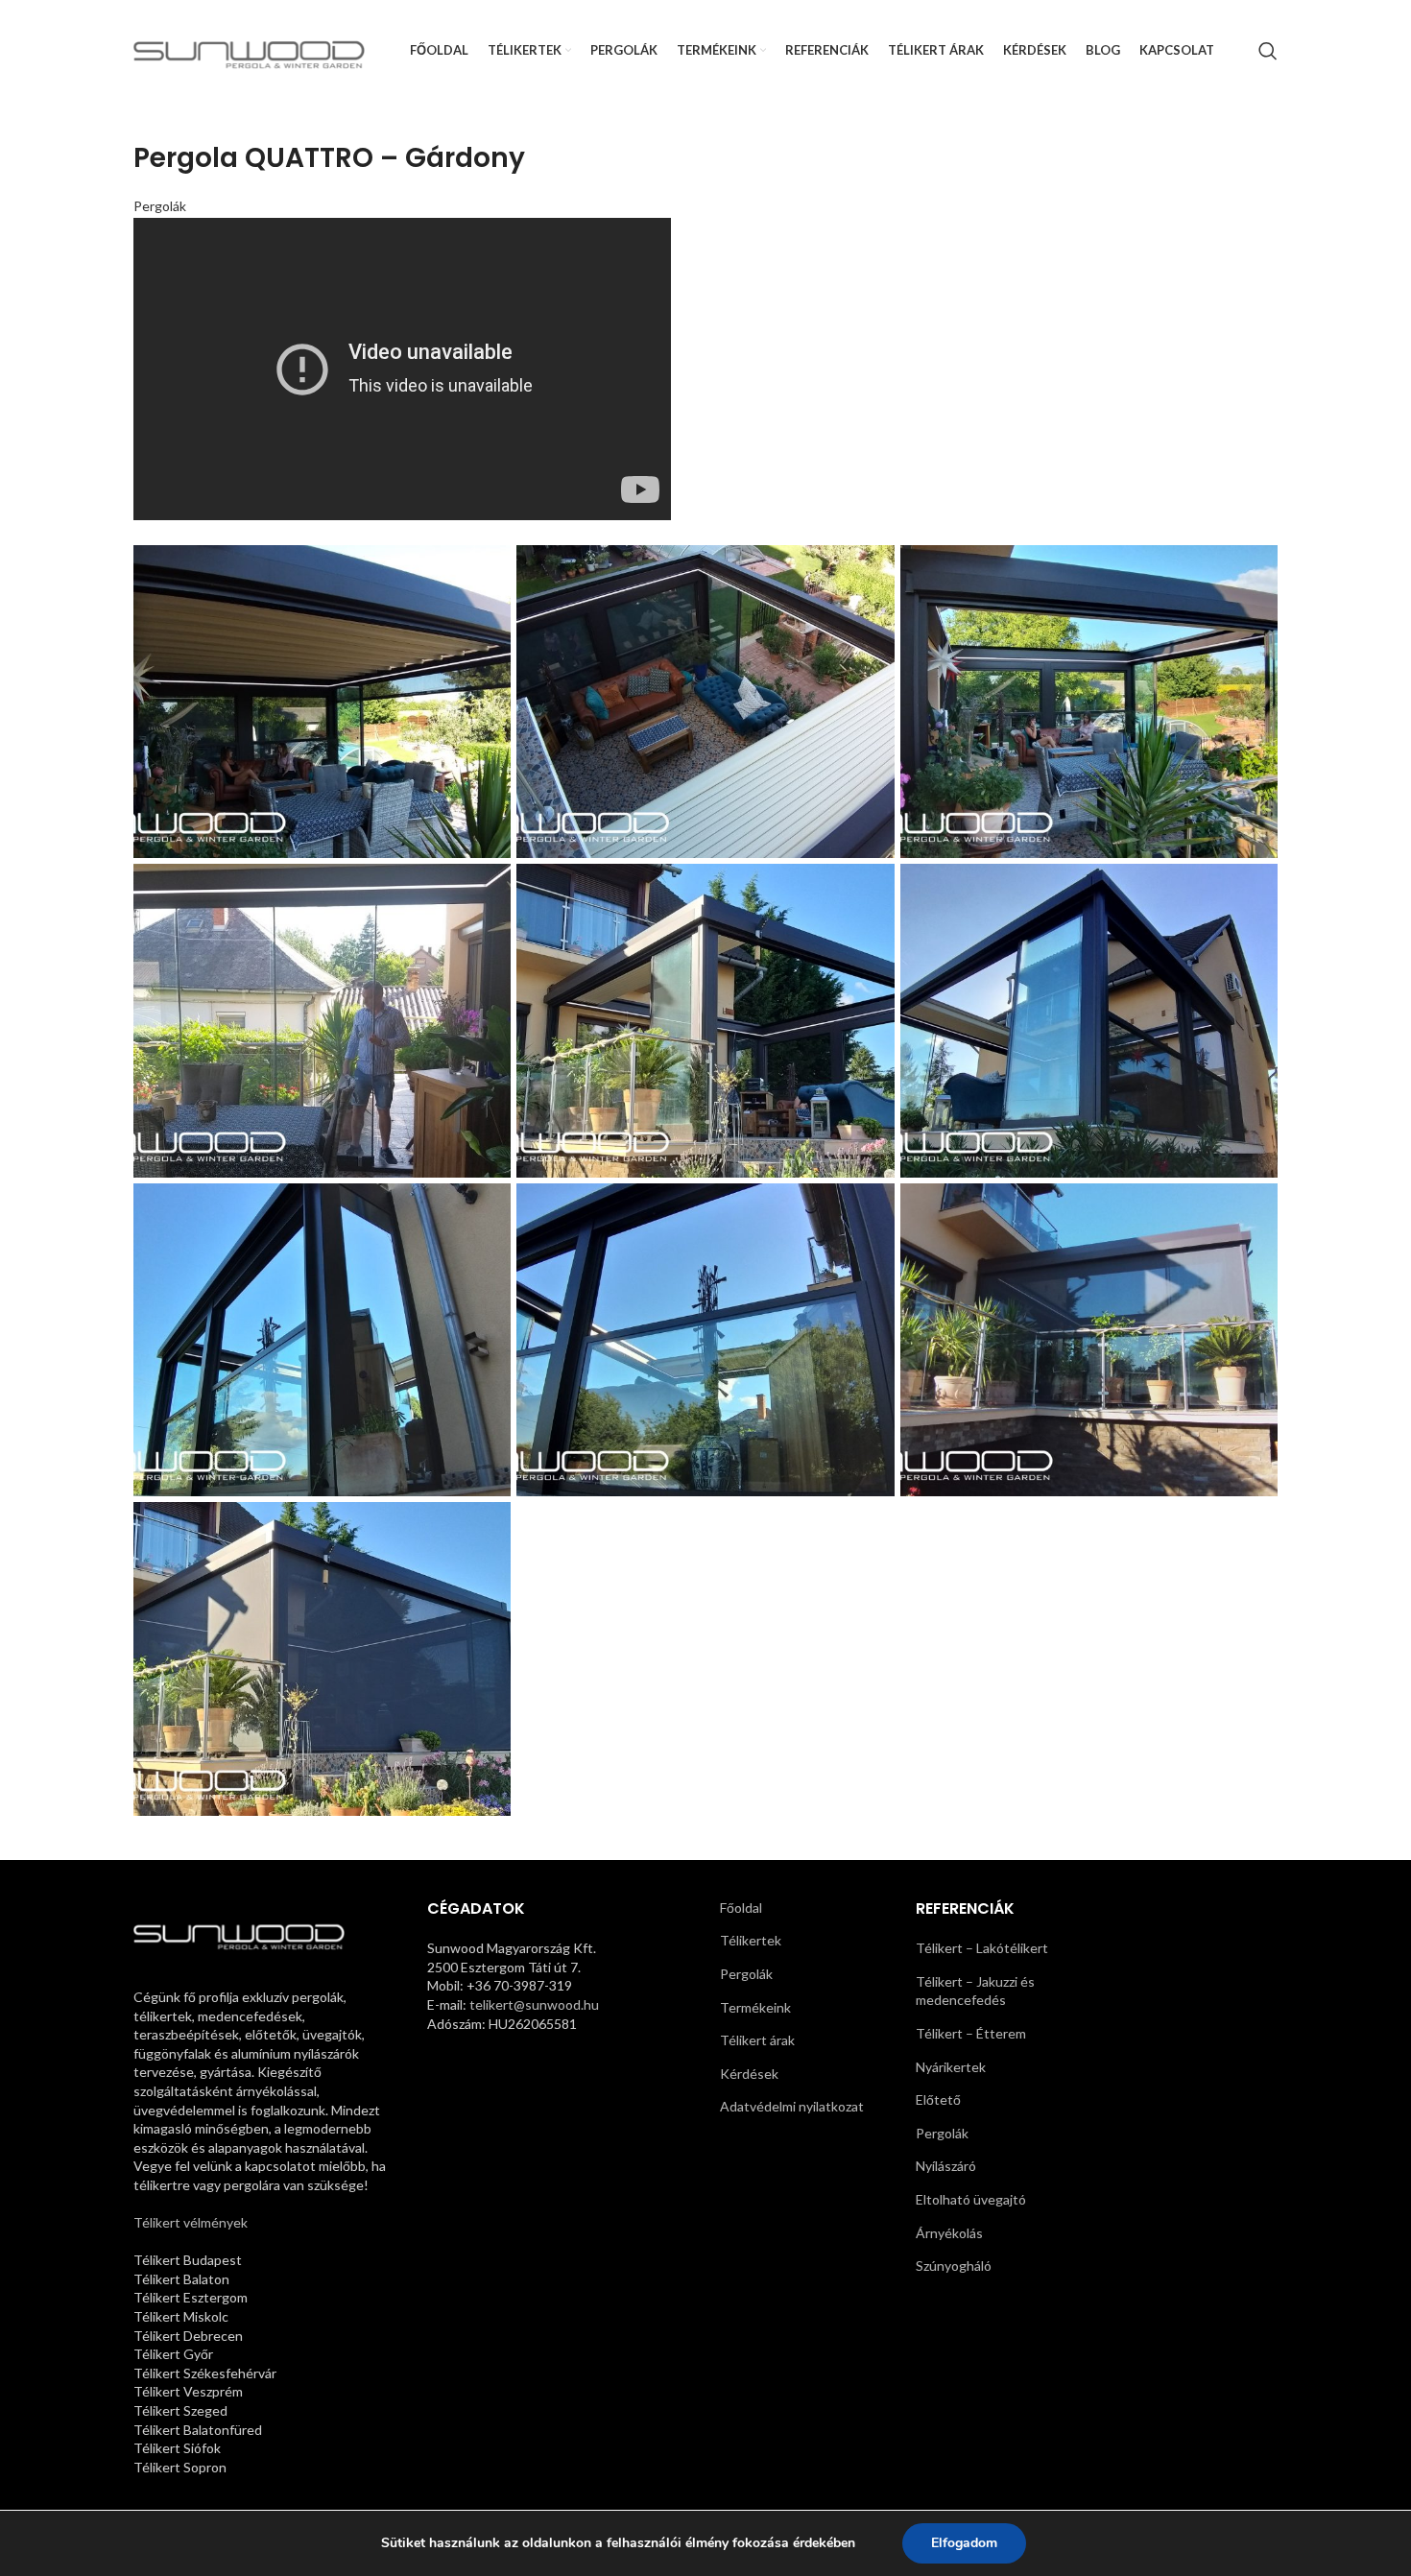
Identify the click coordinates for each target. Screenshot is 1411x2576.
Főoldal (741, 1908)
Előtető (938, 2099)
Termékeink (755, 2007)
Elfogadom (964, 2543)
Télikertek (751, 1940)
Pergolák (160, 206)
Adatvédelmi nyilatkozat (792, 2106)
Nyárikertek (951, 2067)
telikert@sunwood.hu (534, 2004)
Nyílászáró (946, 2166)
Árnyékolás (949, 2233)
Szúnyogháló (954, 2266)
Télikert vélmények (191, 2222)
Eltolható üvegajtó (971, 2199)
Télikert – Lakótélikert (982, 1948)
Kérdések (749, 2074)
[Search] (1268, 51)
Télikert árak (757, 2040)
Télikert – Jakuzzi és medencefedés (975, 1991)
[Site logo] (249, 48)
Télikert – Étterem (971, 2033)
